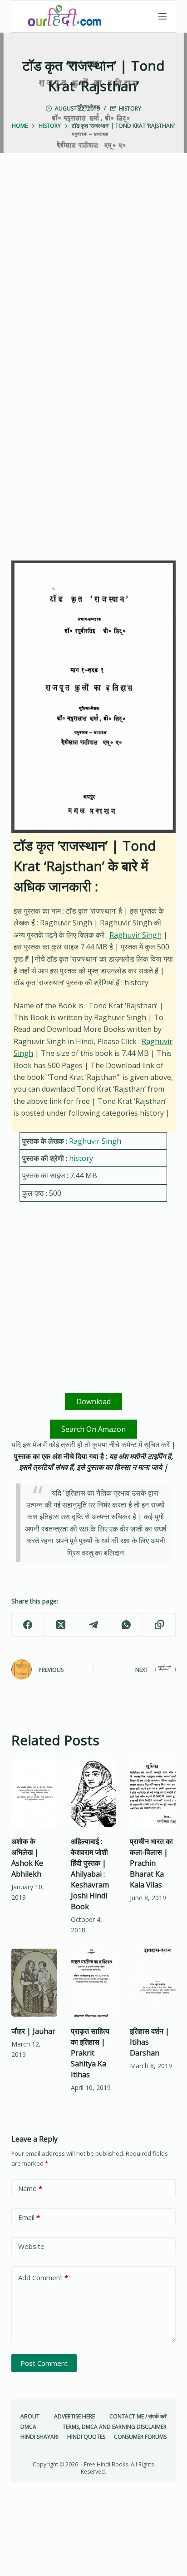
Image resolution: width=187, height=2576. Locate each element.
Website (31, 2246)
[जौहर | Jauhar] (34, 1983)
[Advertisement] (93, 273)
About (30, 2417)
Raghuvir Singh (135, 935)
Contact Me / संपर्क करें (138, 2417)
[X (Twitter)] (61, 1625)
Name (30, 2188)
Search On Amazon (93, 1429)
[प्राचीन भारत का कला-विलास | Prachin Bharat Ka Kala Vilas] (153, 1793)
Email (29, 2217)
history (130, 108)
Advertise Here (74, 2417)
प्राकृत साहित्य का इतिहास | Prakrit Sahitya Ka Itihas (90, 2053)
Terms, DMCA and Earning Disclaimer (115, 2427)
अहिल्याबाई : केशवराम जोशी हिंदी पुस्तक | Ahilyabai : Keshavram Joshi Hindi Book (90, 1874)
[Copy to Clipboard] (159, 1625)
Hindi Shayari (39, 2437)
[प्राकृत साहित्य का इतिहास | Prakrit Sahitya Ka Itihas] (94, 1983)
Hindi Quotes (86, 2437)
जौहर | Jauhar (33, 2031)
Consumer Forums (140, 2437)
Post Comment (44, 2363)
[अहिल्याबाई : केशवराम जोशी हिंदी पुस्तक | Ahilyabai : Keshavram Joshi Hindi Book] (94, 1793)
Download (93, 1401)
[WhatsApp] (127, 1625)
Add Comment (43, 2277)
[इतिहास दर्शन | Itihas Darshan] (153, 1983)
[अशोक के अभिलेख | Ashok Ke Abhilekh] (34, 1793)
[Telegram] (93, 1625)
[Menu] (162, 16)
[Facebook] (28, 1625)
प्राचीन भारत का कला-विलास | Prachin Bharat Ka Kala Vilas (151, 1863)
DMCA (28, 2427)
